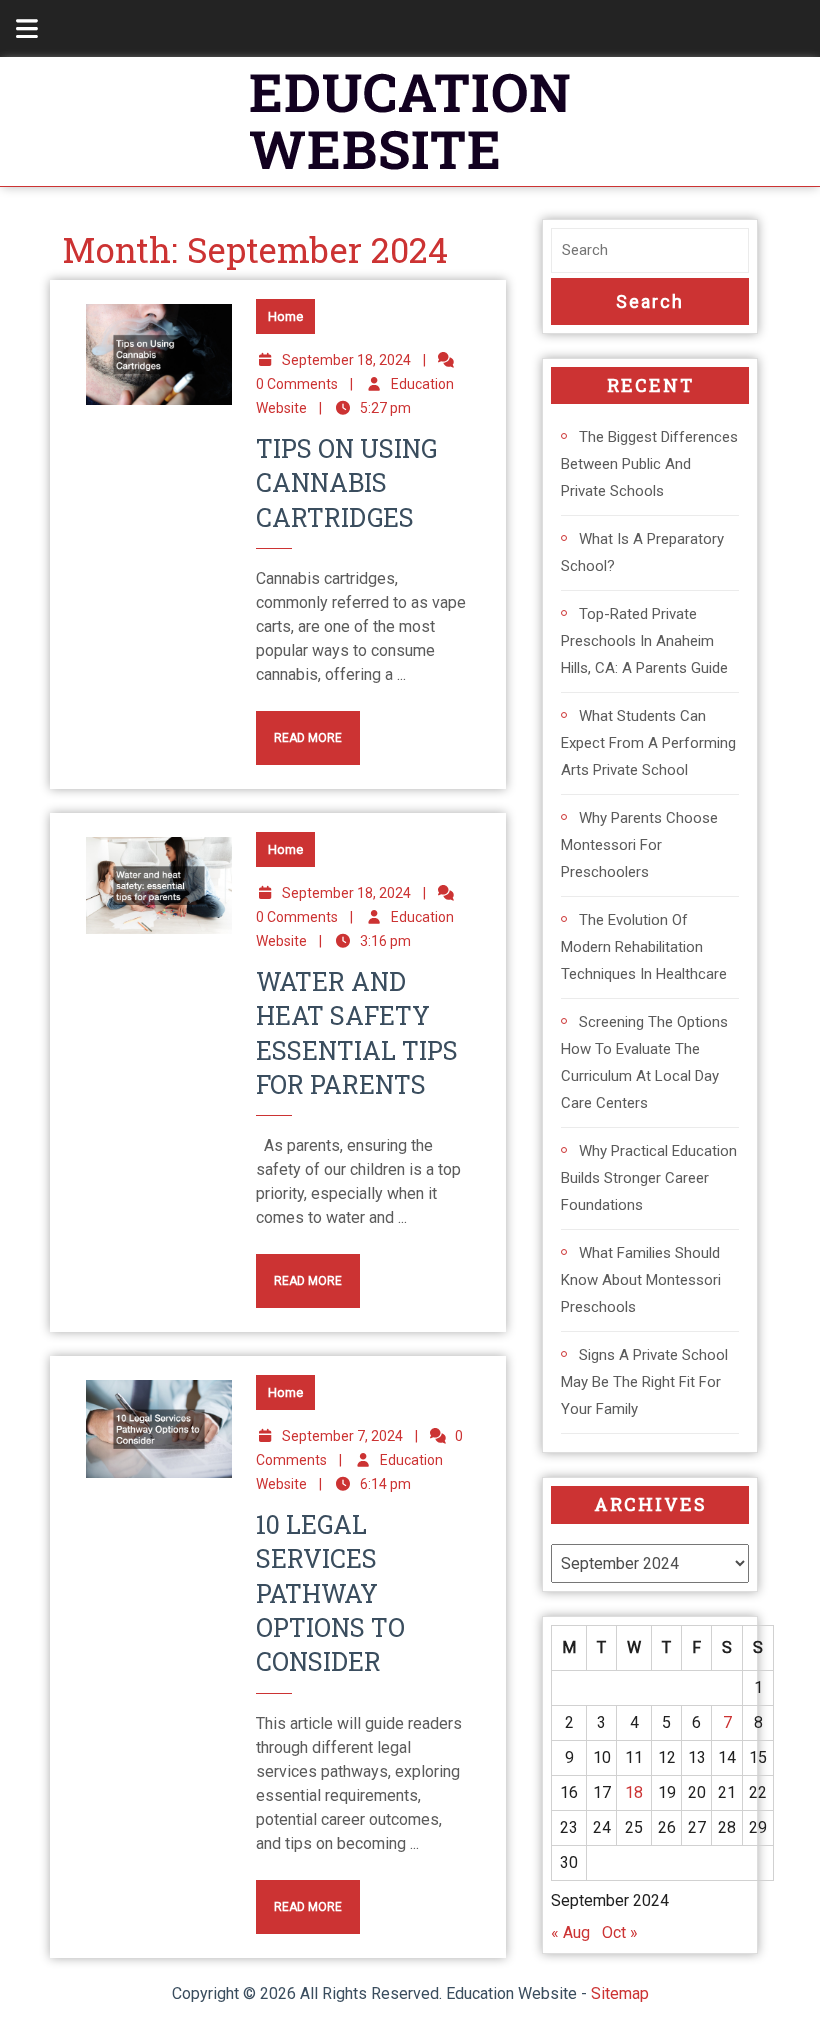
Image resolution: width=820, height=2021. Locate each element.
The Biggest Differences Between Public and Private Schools (649, 464)
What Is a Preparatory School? (642, 552)
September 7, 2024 (342, 1436)
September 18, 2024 (346, 360)
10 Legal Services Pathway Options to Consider (330, 1593)
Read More (299, 728)
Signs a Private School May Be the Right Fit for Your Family (644, 1382)
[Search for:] (650, 250)
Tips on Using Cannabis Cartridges (346, 483)
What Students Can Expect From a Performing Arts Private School (648, 743)
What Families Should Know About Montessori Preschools (641, 1280)
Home (285, 316)
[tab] (16, 28)
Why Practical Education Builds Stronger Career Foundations (649, 1178)
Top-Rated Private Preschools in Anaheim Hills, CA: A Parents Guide (644, 641)
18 (634, 1792)
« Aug (570, 1932)
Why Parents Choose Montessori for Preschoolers (639, 845)
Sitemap (620, 1993)
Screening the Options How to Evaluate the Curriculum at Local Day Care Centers (644, 1062)
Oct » (620, 1932)
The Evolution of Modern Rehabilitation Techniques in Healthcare (644, 947)
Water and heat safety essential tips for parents (357, 1033)
